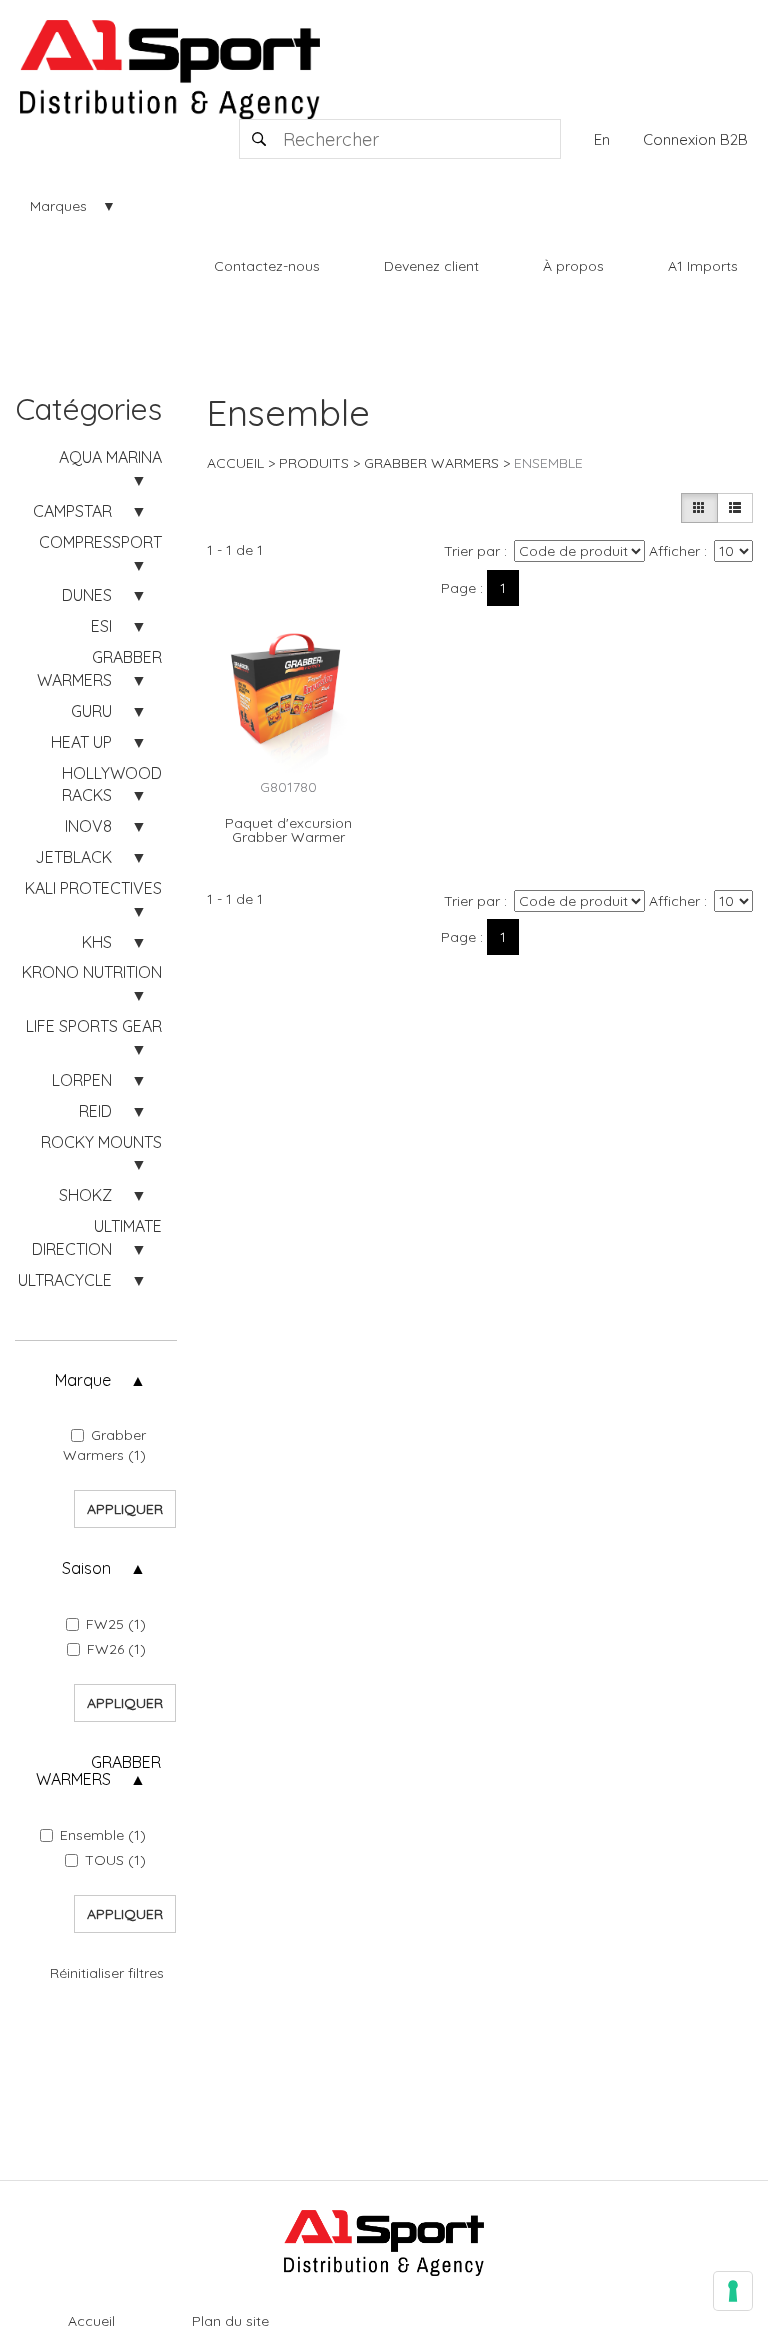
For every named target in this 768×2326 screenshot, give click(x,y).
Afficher (674, 551)
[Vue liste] (735, 508)
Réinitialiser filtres (107, 1973)
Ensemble (548, 463)
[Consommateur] (699, 508)
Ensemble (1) (103, 1835)
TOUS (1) (115, 1860)
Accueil (235, 463)
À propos (573, 266)
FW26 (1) (116, 1649)
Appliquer (125, 1509)
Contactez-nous (267, 266)
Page (458, 588)
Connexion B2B (695, 139)
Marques (58, 206)
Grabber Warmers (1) (104, 1445)
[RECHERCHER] (260, 139)
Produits (314, 463)
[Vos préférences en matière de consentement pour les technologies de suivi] (733, 2291)
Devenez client (431, 266)
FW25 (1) (116, 1624)
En (602, 139)
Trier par (472, 551)
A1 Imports (703, 266)
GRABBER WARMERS (431, 463)
